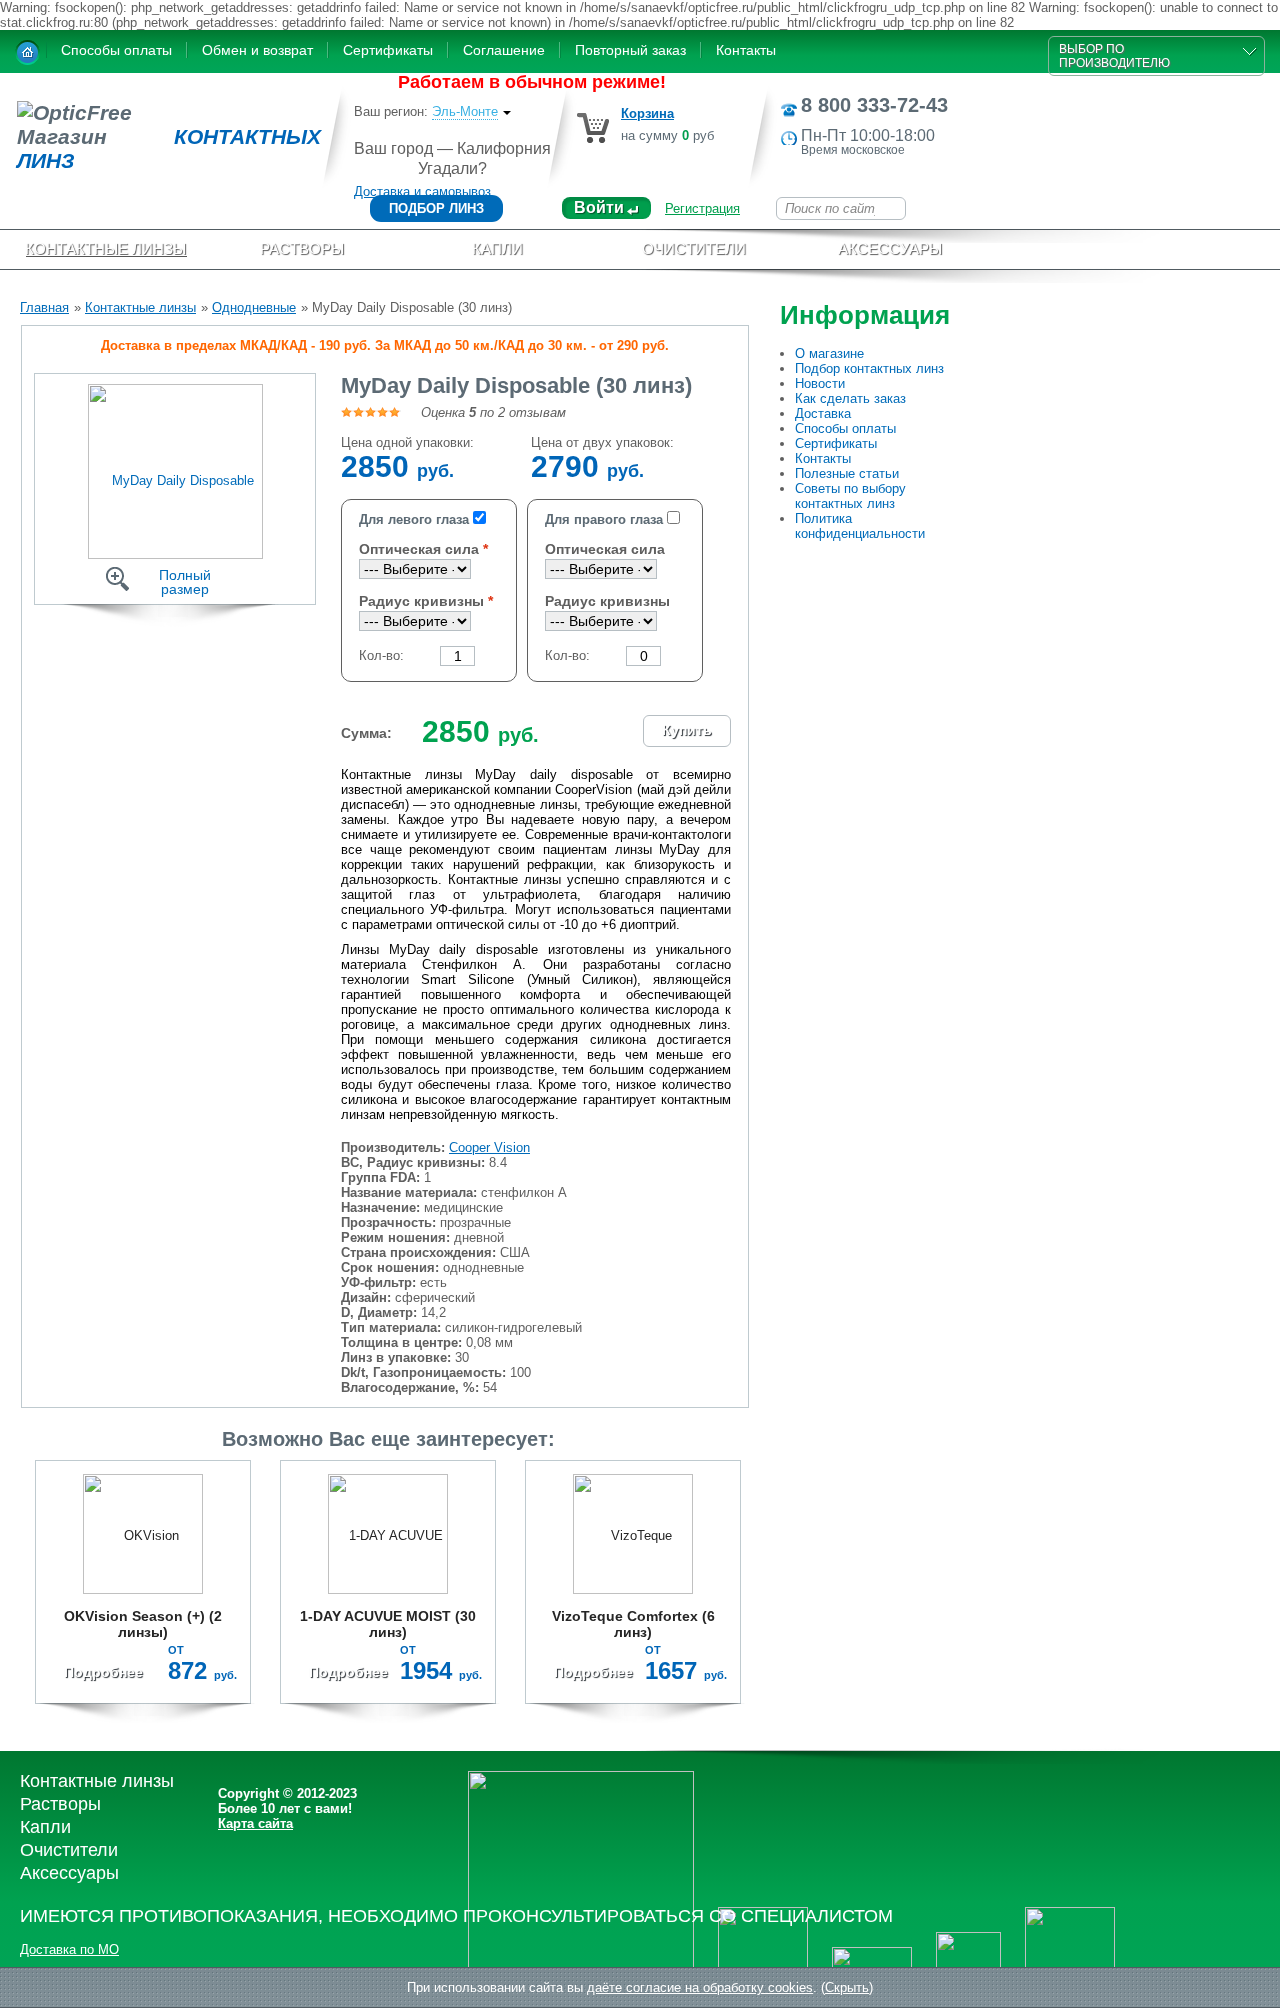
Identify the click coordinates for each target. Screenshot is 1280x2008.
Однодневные (254, 307)
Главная (44, 307)
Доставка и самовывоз (422, 191)
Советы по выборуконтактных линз (850, 496)
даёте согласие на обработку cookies (700, 1987)
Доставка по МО (69, 1949)
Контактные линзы (140, 307)
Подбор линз (436, 208)
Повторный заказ (630, 50)
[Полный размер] (175, 470)
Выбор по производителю (1114, 56)
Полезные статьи (847, 473)
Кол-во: (381, 655)
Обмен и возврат (257, 50)
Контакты (746, 50)
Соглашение (504, 50)
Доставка (823, 413)
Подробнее (103, 1672)
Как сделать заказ (850, 398)
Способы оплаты (116, 50)
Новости (820, 383)
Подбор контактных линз (869, 368)
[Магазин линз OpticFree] (27, 52)
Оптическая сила (419, 549)
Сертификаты (388, 50)
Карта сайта (255, 1823)
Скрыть (847, 1987)
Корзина (647, 113)
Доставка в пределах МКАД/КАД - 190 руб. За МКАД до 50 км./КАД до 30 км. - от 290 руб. (385, 345)
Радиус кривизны (421, 601)
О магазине (829, 353)
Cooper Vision (489, 1147)
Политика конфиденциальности (860, 526)
